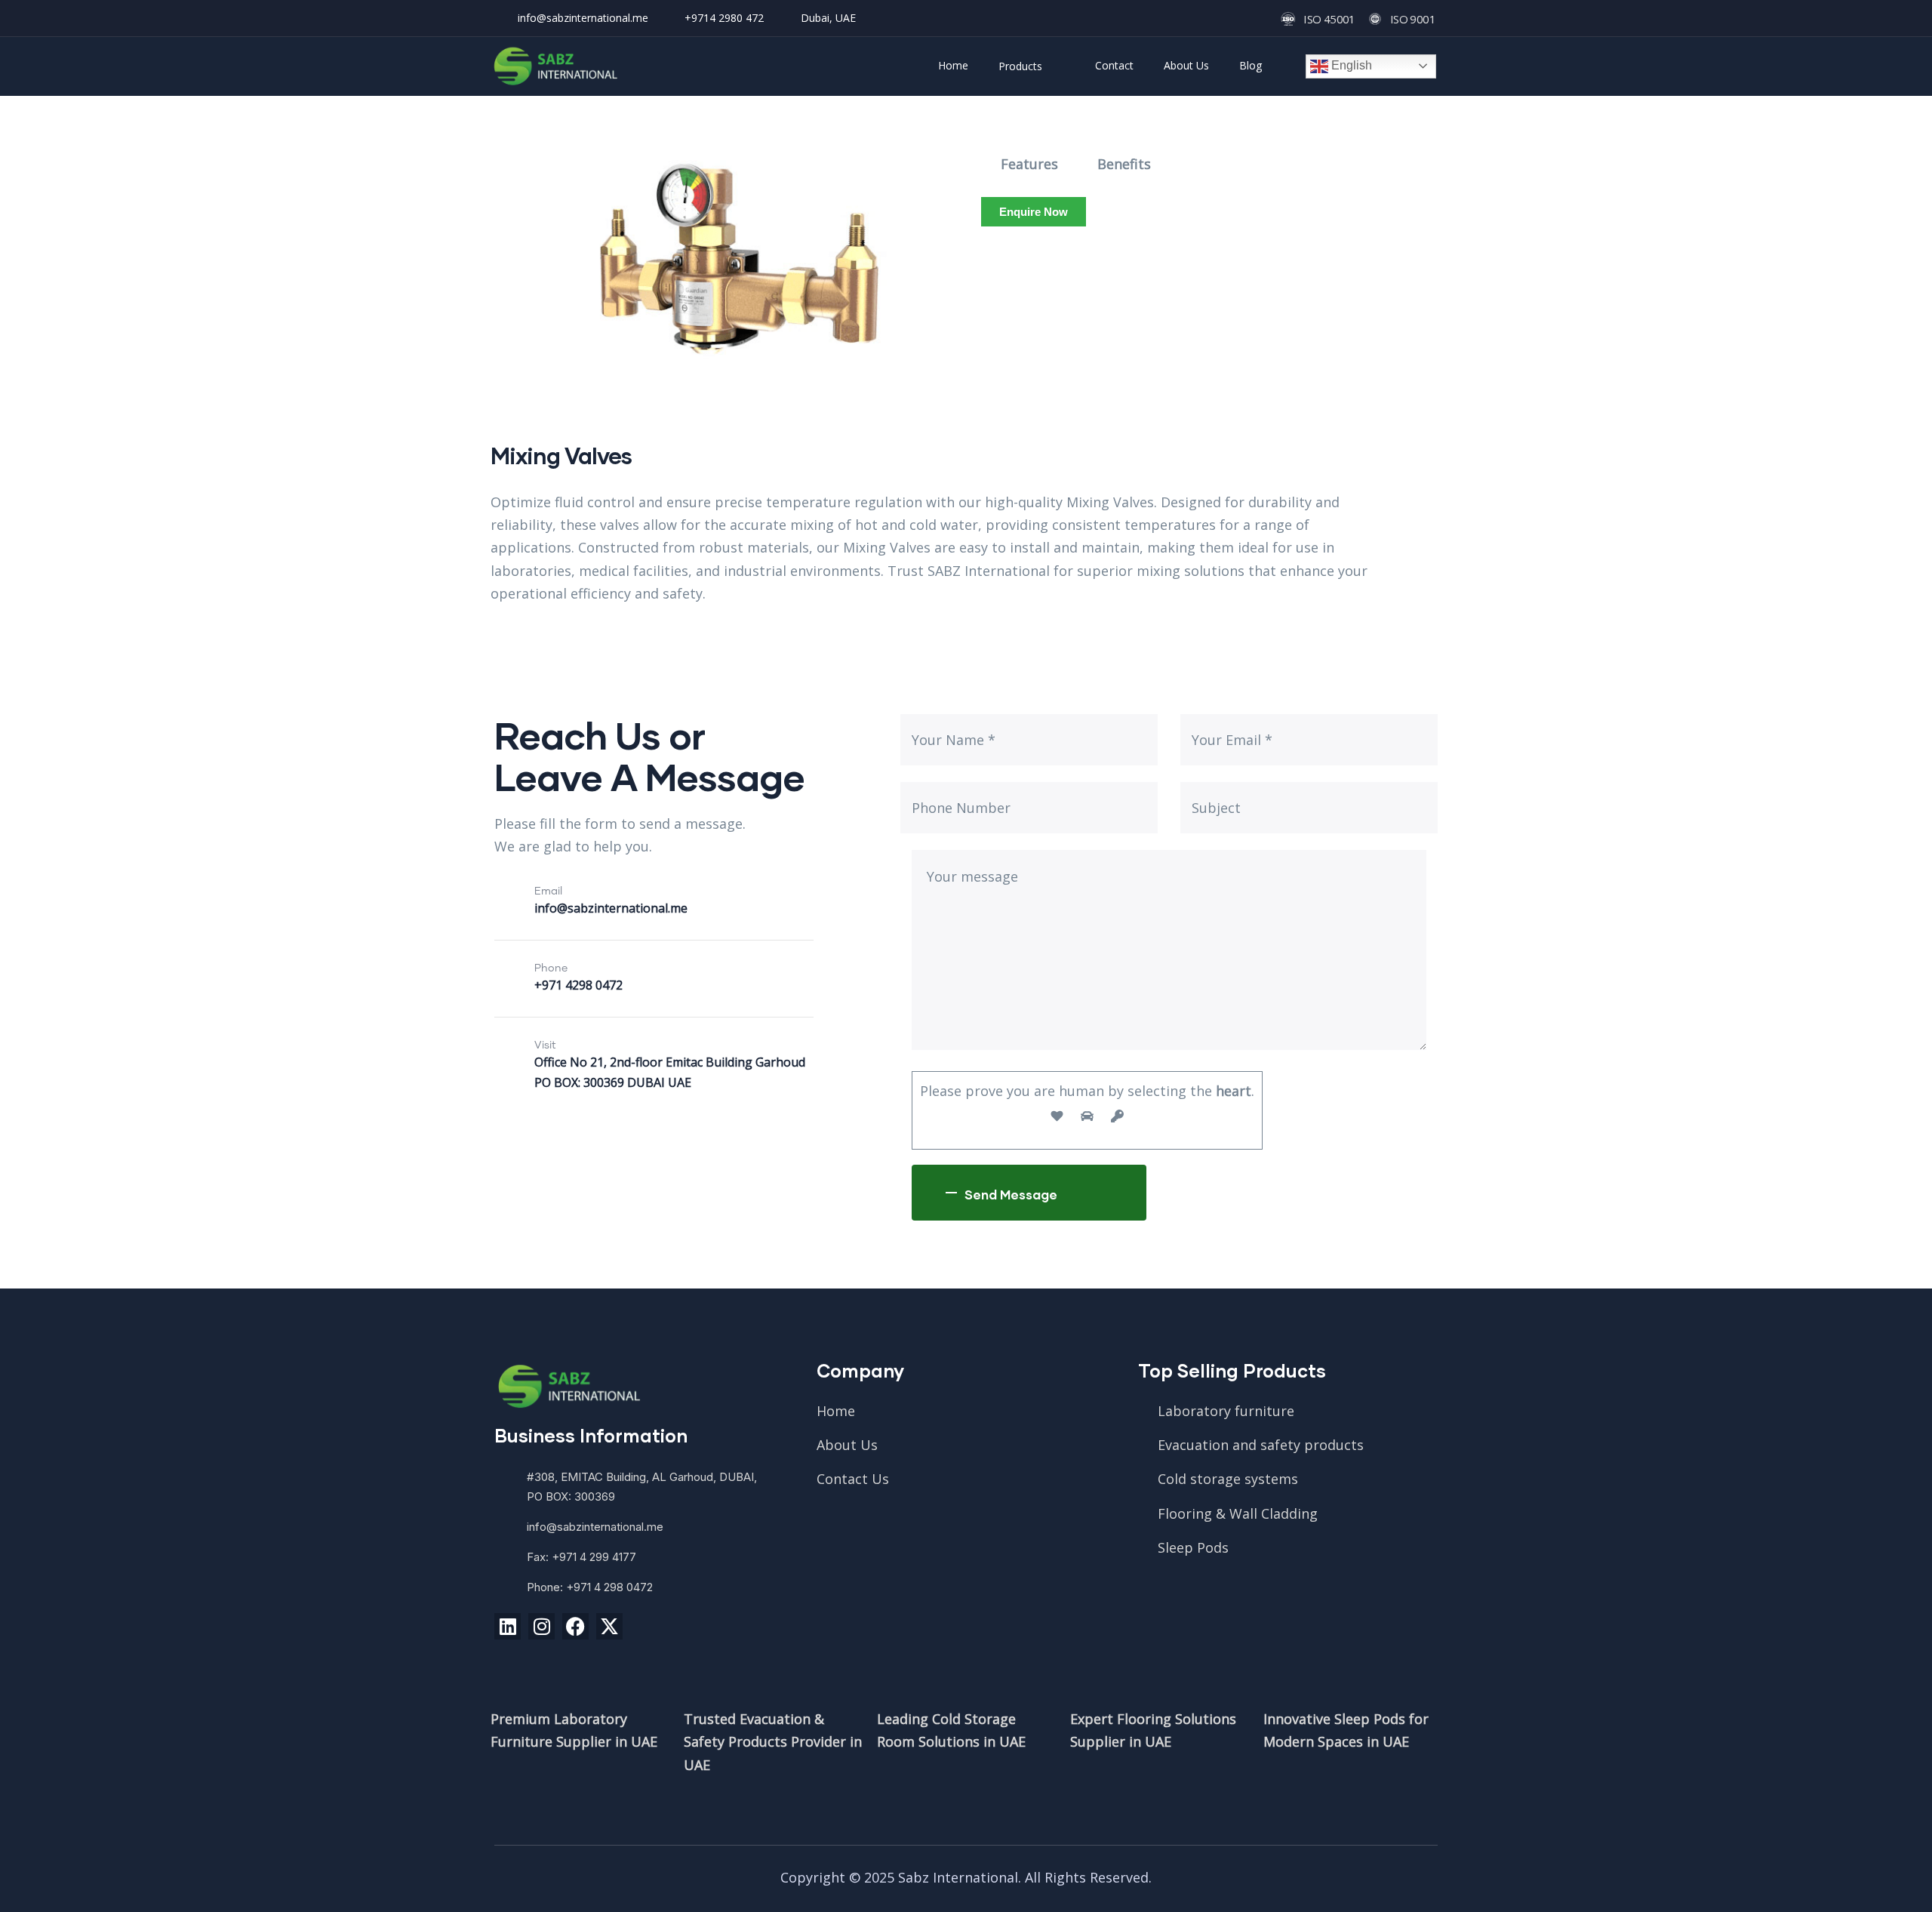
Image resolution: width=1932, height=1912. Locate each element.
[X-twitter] (609, 1626)
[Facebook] (575, 1626)
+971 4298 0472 (578, 985)
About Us (1186, 65)
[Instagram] (541, 1626)
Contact (1114, 65)
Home (953, 65)
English (1350, 65)
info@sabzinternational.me (611, 908)
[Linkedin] (508, 1626)
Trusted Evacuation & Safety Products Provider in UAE (773, 1741)
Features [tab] (1029, 164)
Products (1020, 66)
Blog (1251, 65)
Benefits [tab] (1124, 164)
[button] (1034, 212)
